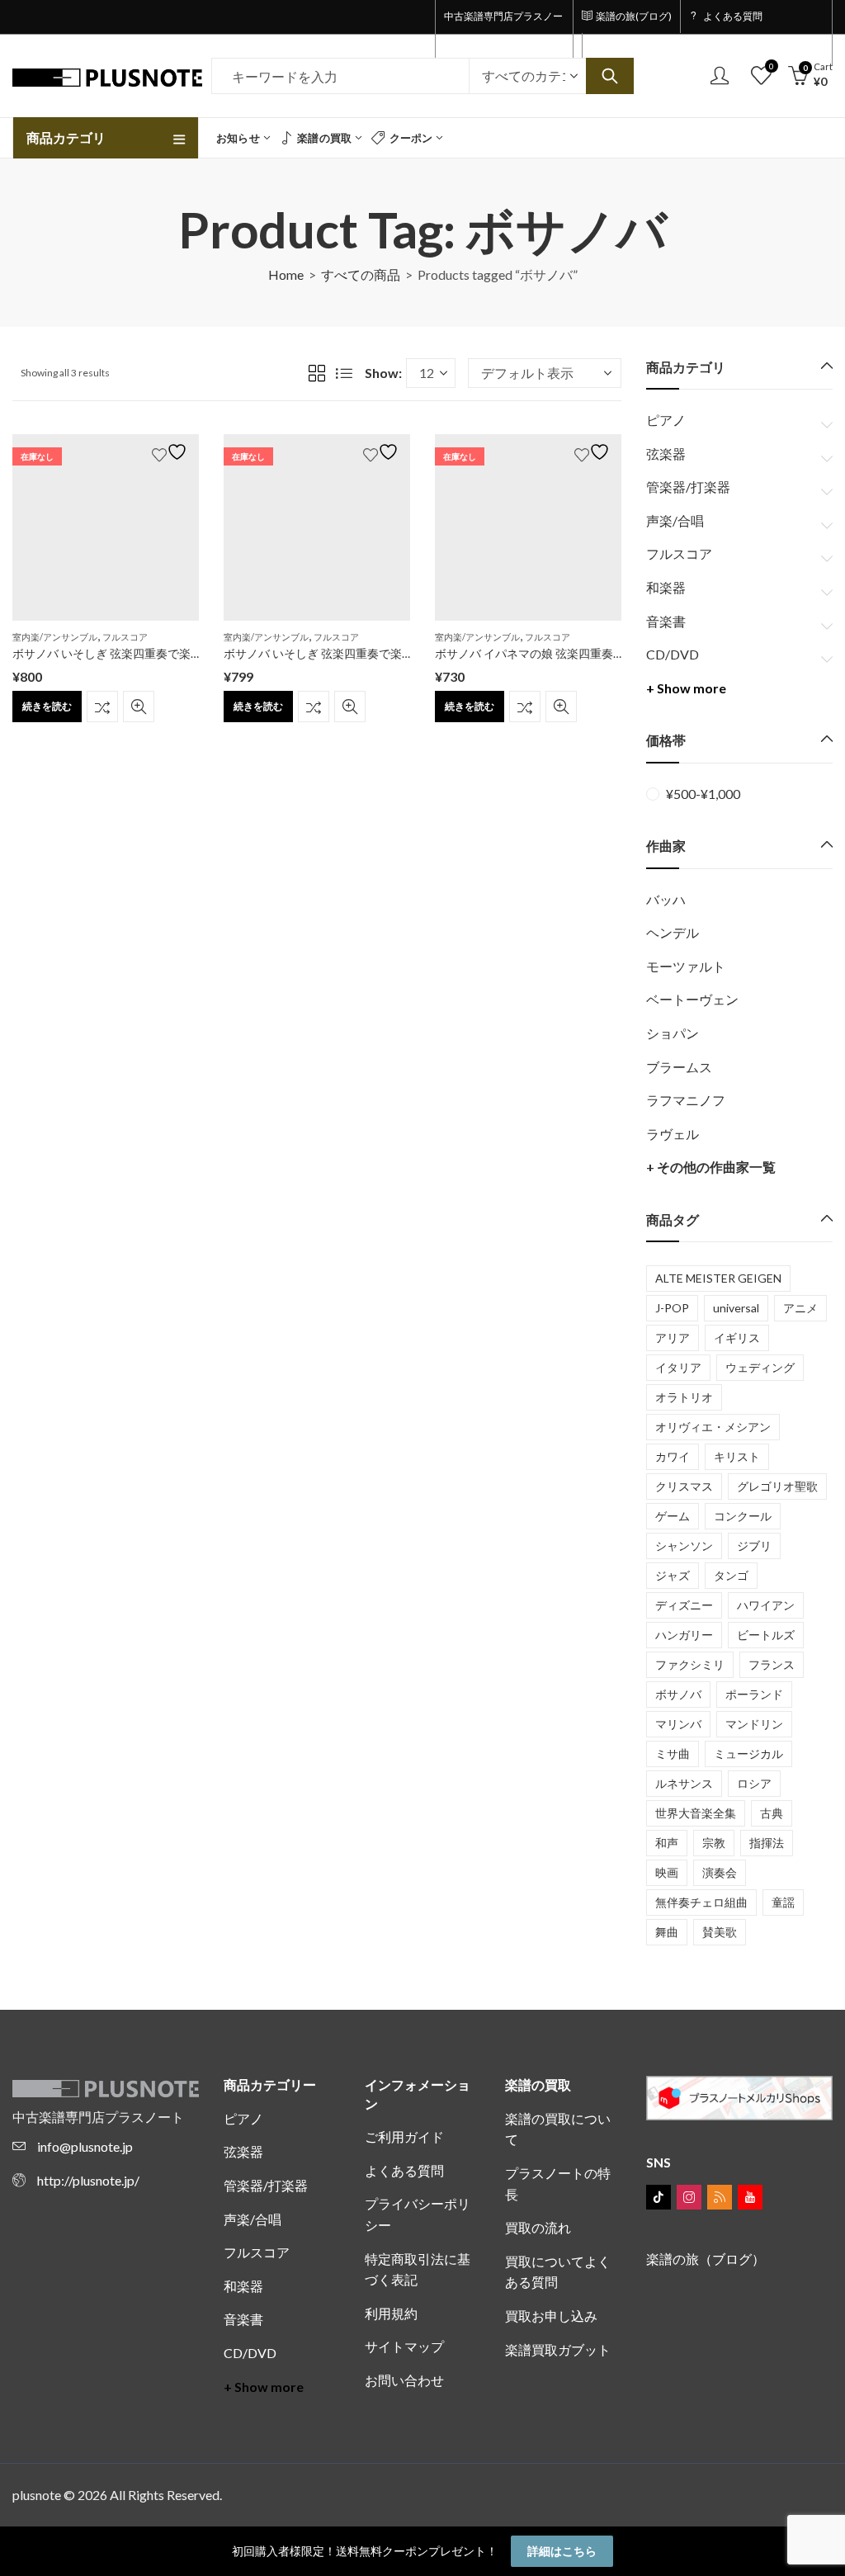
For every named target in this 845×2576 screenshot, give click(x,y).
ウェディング (760, 1367)
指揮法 (767, 1843)
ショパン (673, 1033)
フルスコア (125, 637)
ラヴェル (673, 1134)
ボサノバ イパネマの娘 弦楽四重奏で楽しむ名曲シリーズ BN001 (601, 653)
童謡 (783, 1902)
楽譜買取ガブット (558, 2349)
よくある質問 (404, 2170)
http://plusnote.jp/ (88, 2180)
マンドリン (754, 1724)
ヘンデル (673, 932)
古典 (772, 1813)
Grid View (317, 373)
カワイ (673, 1456)
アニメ (800, 1308)
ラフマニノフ (686, 1100)
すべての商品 (361, 274)
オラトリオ (684, 1397)
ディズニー (684, 1605)
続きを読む (47, 706)
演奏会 (720, 1872)
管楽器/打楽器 (688, 487)
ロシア (754, 1783)
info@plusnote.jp (85, 2146)
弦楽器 (666, 454)
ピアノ (666, 420)
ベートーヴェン (692, 999)
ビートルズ (766, 1635)
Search (610, 76)
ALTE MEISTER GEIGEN (718, 1278)
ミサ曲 (673, 1754)
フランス (772, 1664)
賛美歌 (720, 1932)
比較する (102, 707)
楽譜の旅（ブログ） (706, 2259)
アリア (673, 1338)
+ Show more (686, 688)
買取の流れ (538, 2227)
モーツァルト (686, 966)
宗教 (714, 1843)
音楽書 (666, 621)
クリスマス (684, 1486)
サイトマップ (404, 2346)
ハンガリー (684, 1635)
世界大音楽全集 (696, 1813)
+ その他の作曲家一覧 (711, 1167)
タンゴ (731, 1575)
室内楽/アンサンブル (55, 637)
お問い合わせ (404, 2380)
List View (344, 373)
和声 (667, 1843)
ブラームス (679, 1067)
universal (736, 1308)
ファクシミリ (690, 1664)
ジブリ (754, 1546)
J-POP (672, 1308)
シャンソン (684, 1546)
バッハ (666, 899)
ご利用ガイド (404, 2136)
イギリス (737, 1338)
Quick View (139, 707)
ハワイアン (766, 1605)
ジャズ (673, 1575)
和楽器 (666, 587)
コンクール (743, 1516)
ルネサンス (684, 1783)
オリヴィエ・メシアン (713, 1427)
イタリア (678, 1367)
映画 (667, 1872)
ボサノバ (678, 1694)
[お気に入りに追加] (172, 452)
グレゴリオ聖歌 (777, 1486)
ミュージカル (748, 1754)
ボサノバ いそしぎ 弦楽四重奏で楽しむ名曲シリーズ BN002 (167, 653)
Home (286, 274)
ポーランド (754, 1694)
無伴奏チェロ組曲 (701, 1902)
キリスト (737, 1456)
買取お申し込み (551, 2316)
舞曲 (667, 1932)
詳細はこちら (562, 2551)
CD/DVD (673, 654)
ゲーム (673, 1516)
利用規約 (391, 2313)
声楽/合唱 (675, 520)
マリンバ (678, 1724)
